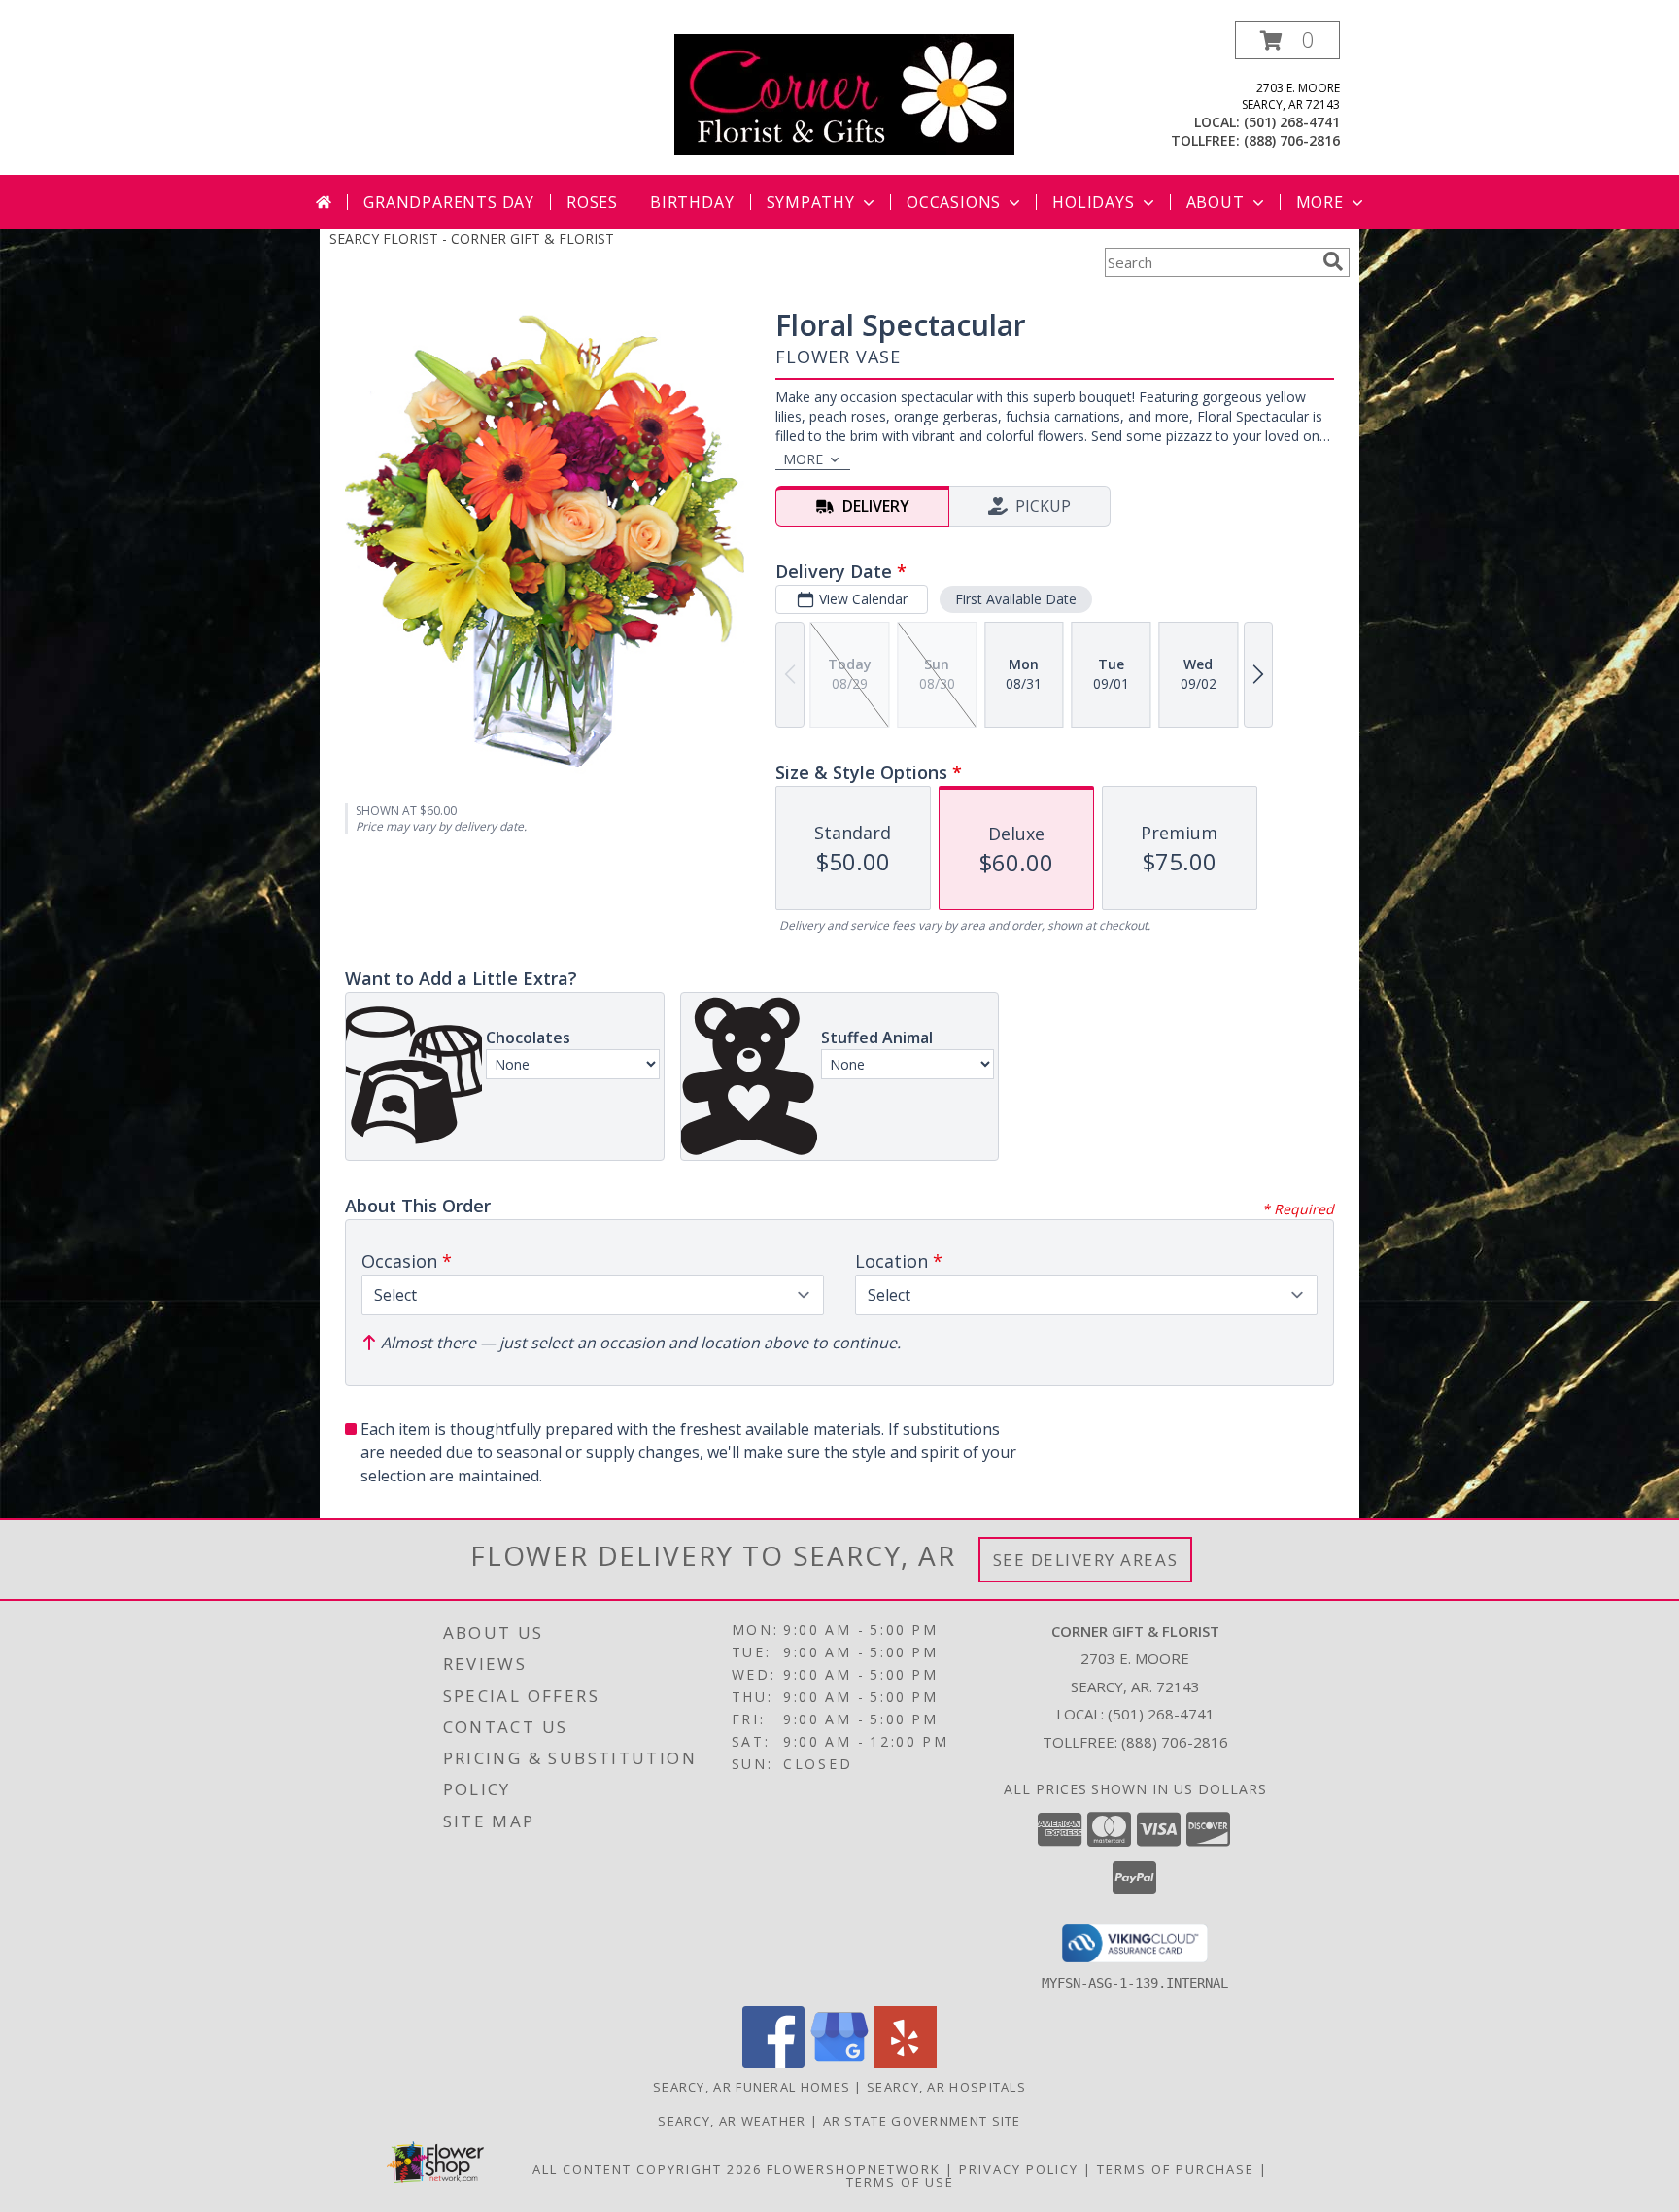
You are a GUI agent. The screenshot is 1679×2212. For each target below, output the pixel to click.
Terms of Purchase (1176, 2169)
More (1320, 202)
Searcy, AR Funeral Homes (752, 2087)
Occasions (954, 202)
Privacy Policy (1019, 2169)
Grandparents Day (449, 202)
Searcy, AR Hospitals (946, 2087)
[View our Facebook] (773, 2063)
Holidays (1093, 202)
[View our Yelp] (906, 2063)
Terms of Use (900, 2182)
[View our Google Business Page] (839, 2063)
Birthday (692, 202)
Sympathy (811, 202)
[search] (1333, 261)
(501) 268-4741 (1292, 122)
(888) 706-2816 (1292, 140)
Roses (592, 202)
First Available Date (1016, 599)
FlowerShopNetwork (854, 2169)
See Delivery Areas (1086, 1560)
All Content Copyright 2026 (647, 2169)
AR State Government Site (922, 2121)
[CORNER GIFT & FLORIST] (844, 93)
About (1216, 202)
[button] (1287, 40)
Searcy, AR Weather (732, 2121)
